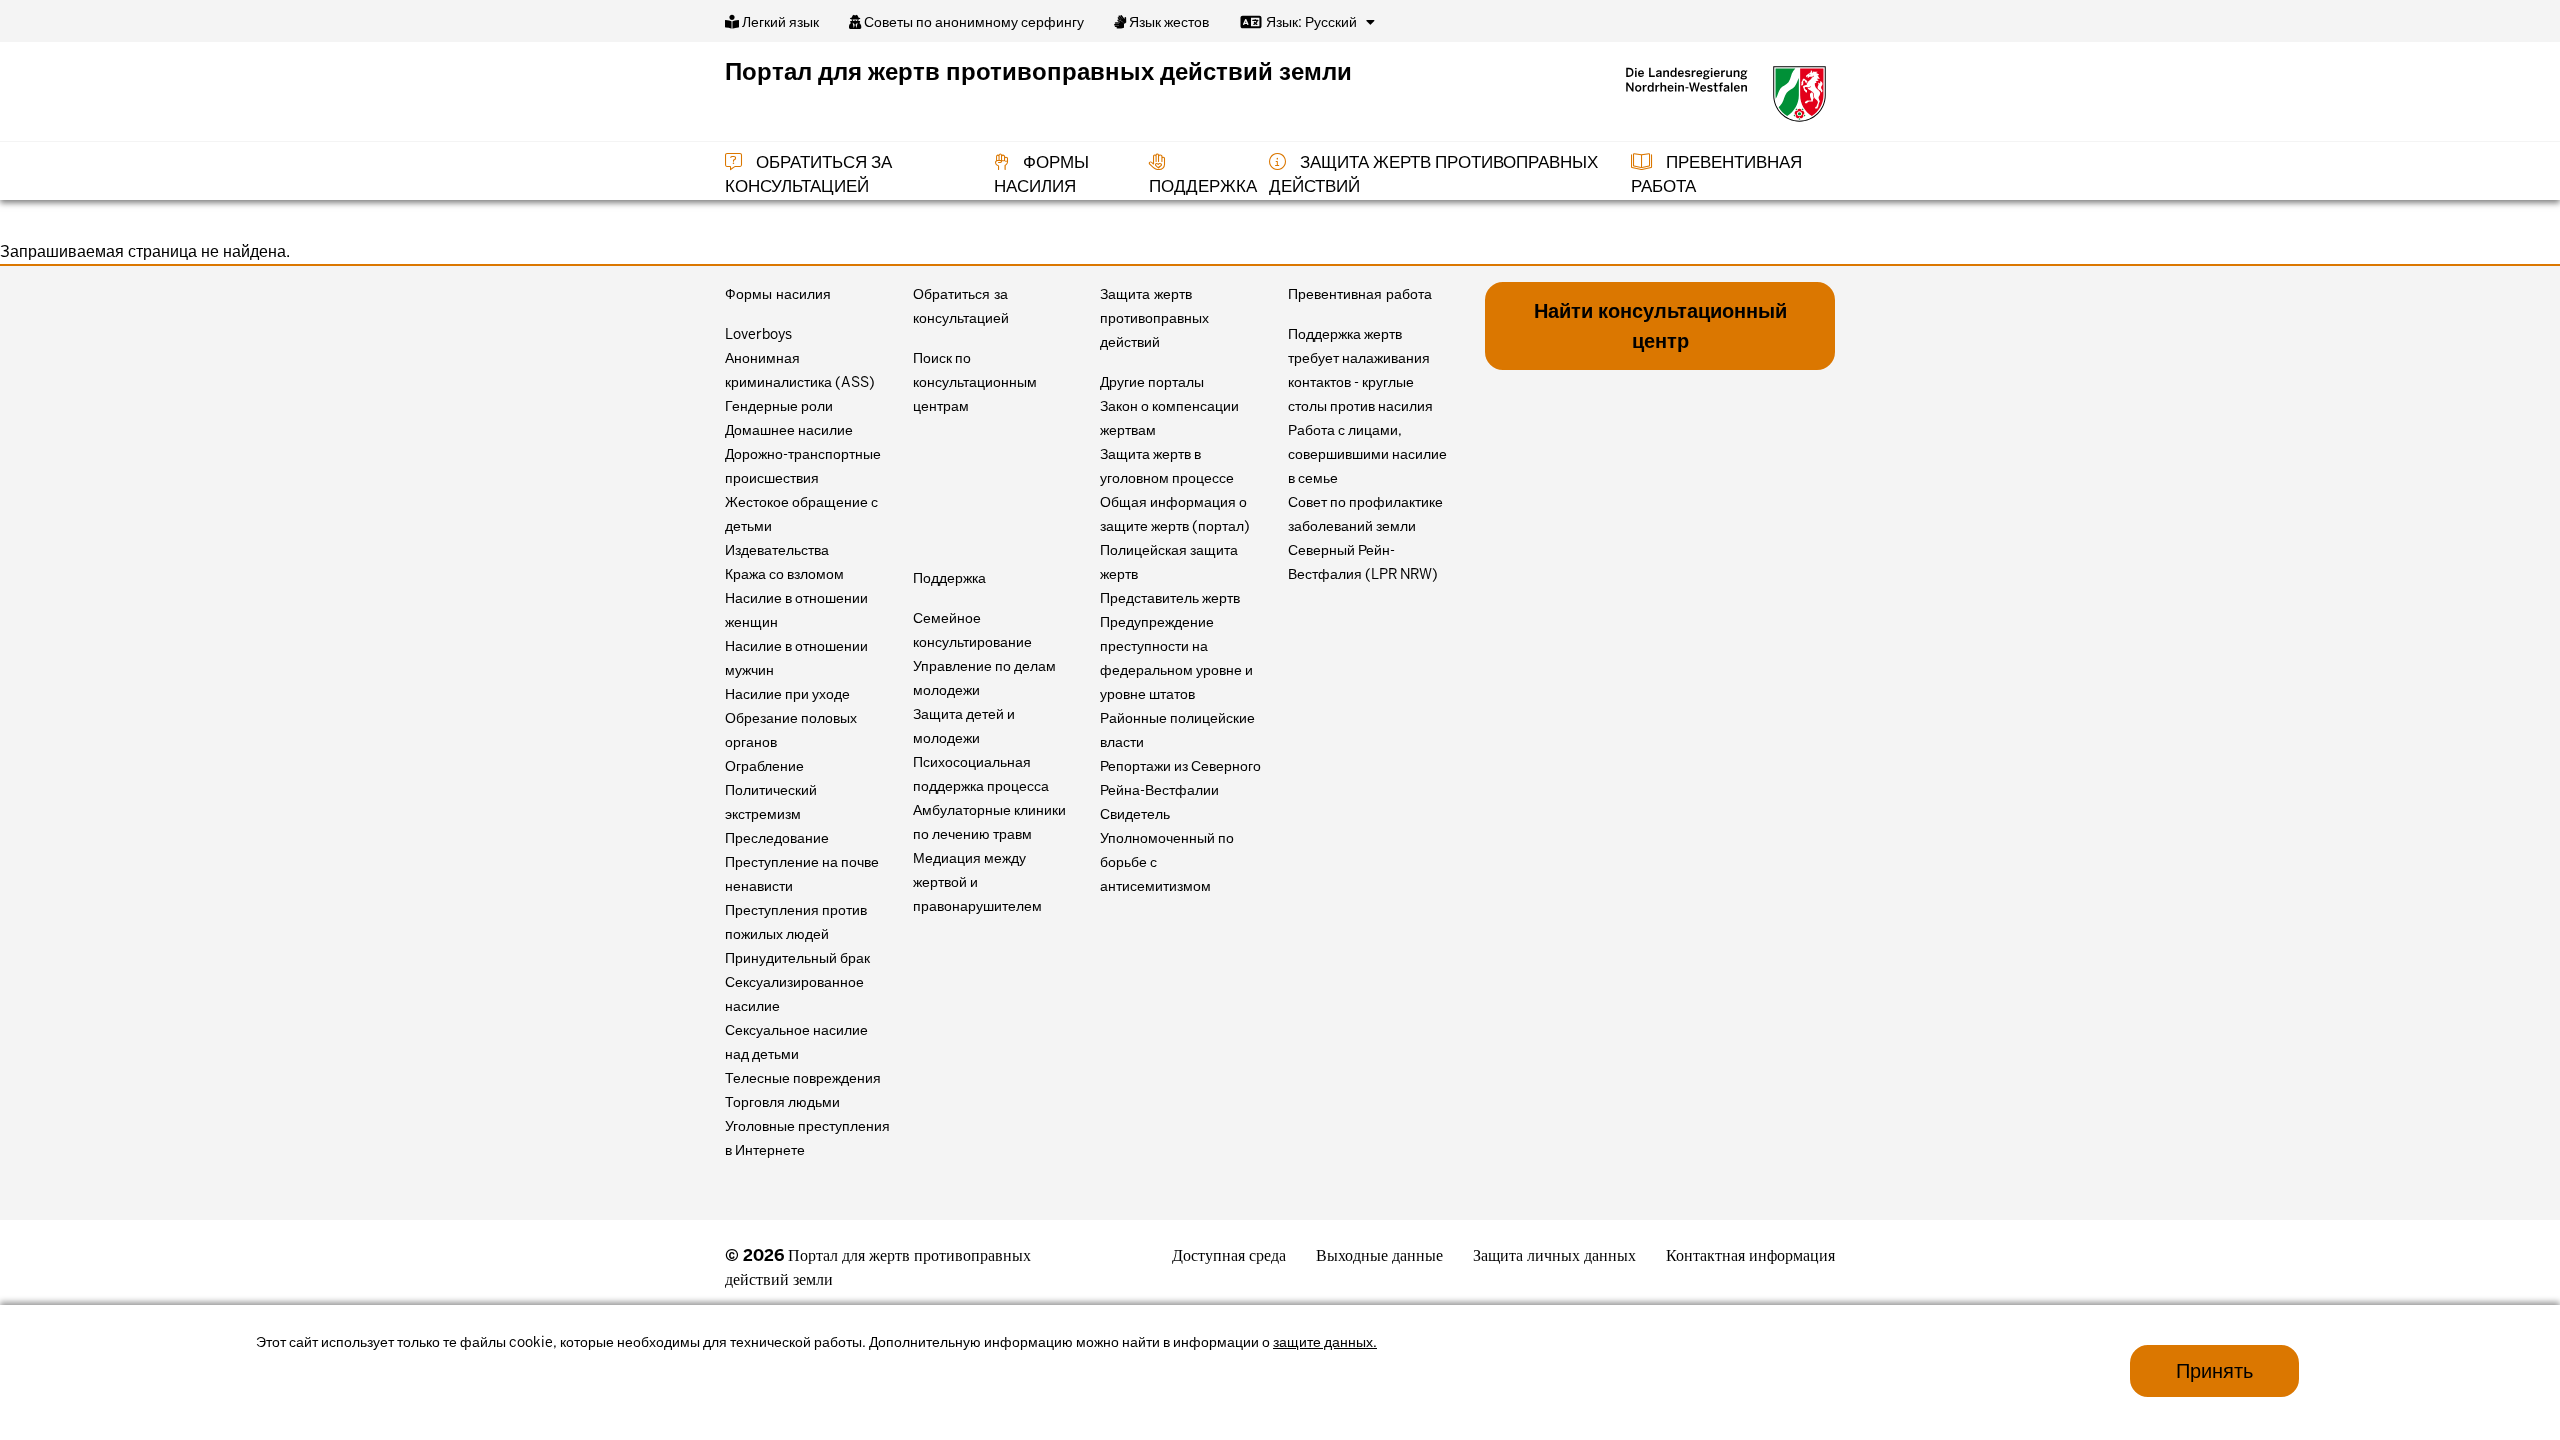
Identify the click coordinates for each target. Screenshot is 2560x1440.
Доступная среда (1229, 1255)
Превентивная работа (1360, 294)
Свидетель (1135, 814)
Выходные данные (1379, 1255)
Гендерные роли (779, 406)
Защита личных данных (1554, 1255)
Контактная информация (1750, 1255)
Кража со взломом (784, 574)
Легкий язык (779, 22)
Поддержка (949, 578)
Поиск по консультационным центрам (975, 382)
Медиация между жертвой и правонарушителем (977, 882)
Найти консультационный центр (1660, 326)
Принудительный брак (797, 958)
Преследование (777, 838)
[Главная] (1726, 94)
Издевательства (777, 550)
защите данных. (1325, 1342)
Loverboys (758, 334)
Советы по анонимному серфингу (972, 22)
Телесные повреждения (803, 1078)
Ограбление (764, 766)
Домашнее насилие (789, 430)
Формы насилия (778, 294)
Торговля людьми (782, 1102)
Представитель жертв (1170, 598)
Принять (2214, 1371)
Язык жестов (1167, 22)
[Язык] (1370, 22)
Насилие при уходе (787, 694)
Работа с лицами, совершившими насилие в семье (1367, 454)
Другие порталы (1152, 382)
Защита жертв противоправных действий (1154, 318)
